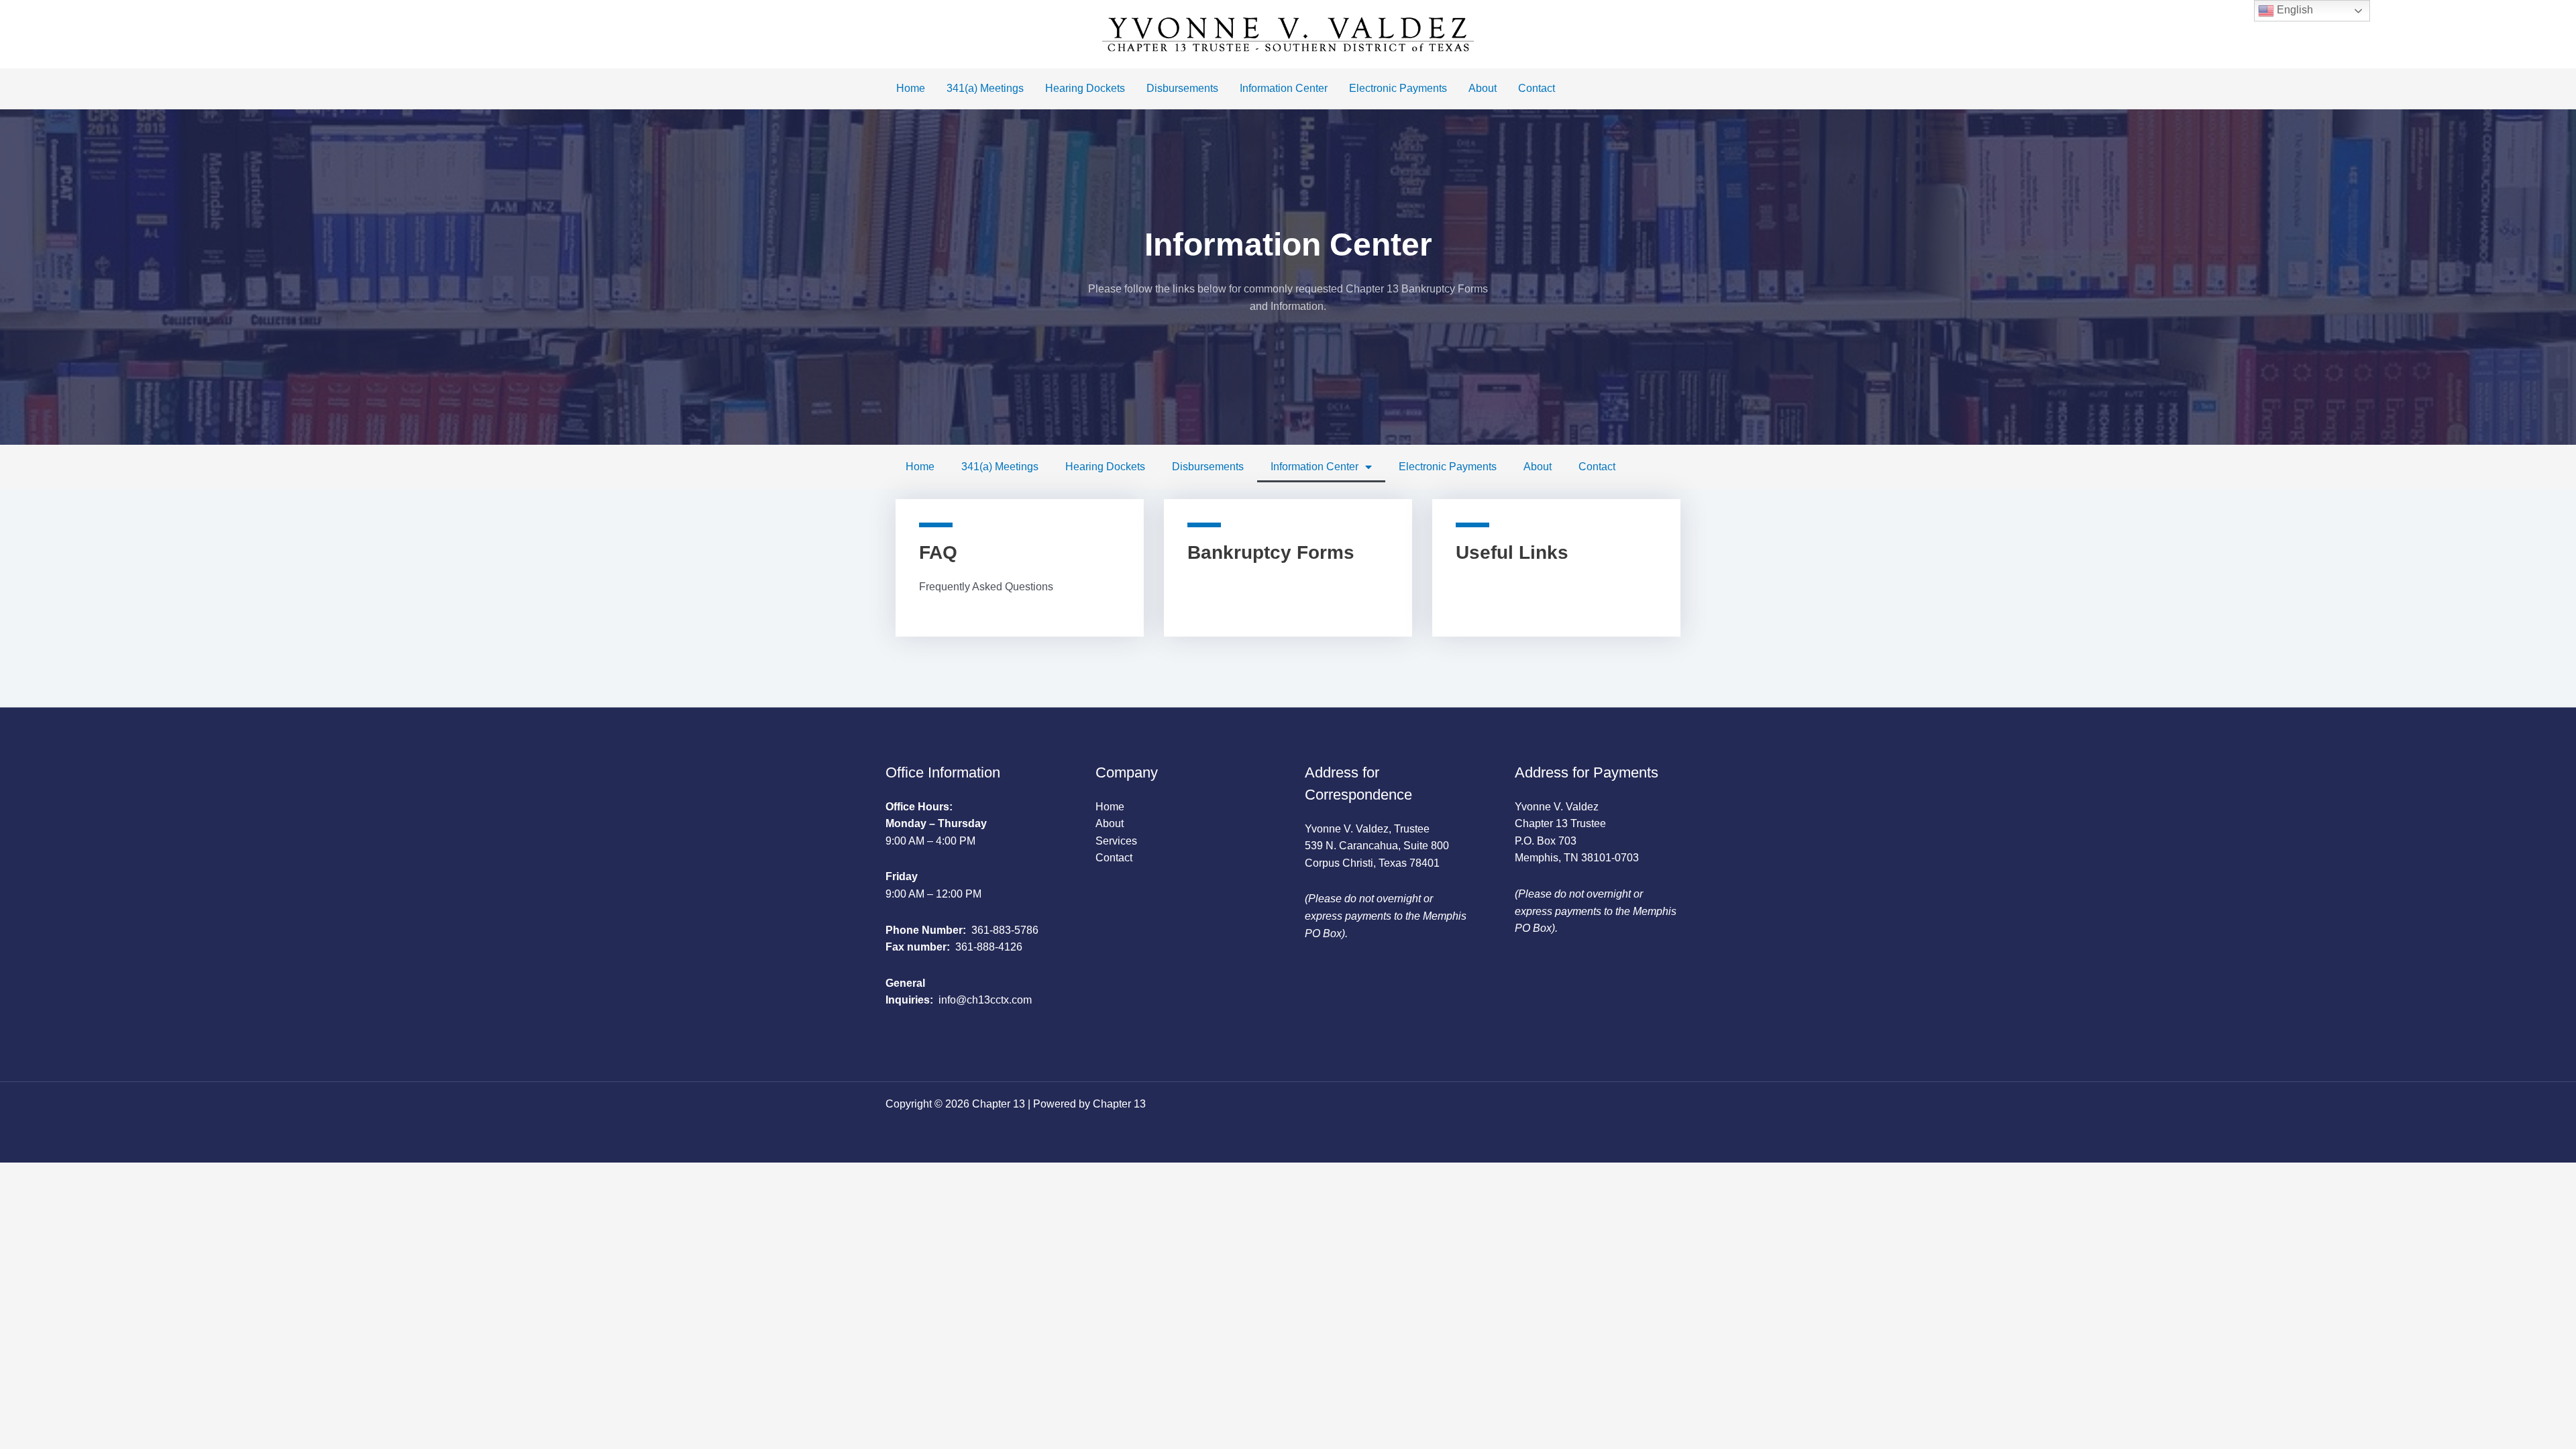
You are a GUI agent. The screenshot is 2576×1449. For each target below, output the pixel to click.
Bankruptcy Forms (1271, 552)
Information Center (1284, 88)
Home (911, 88)
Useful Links (1512, 552)
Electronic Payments (1398, 88)
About (1483, 88)
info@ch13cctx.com (985, 1000)
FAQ (938, 552)
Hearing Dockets (1085, 88)
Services (1116, 841)
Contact (1537, 88)
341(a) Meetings (985, 88)
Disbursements (1182, 88)
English (2294, 10)
